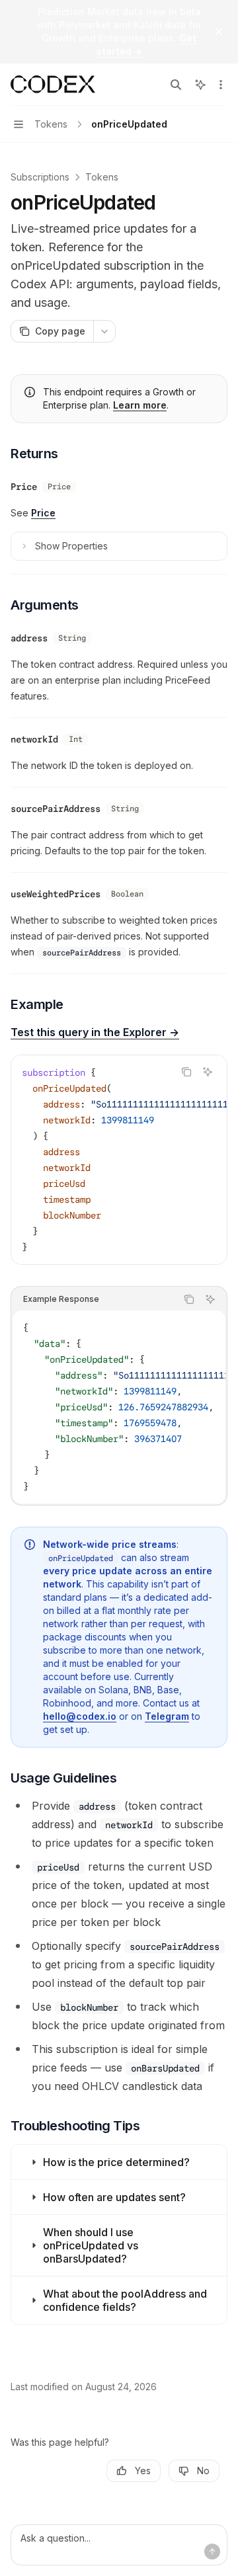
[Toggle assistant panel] (200, 85)
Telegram (167, 1716)
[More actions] (221, 85)
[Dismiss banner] (219, 32)
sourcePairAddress (56, 809)
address (29, 638)
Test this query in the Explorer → (95, 1032)
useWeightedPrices (56, 894)
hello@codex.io (80, 1716)
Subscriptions (40, 177)
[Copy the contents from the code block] (186, 1072)
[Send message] (212, 2552)
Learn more (140, 405)
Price (24, 487)
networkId (34, 739)
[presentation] (119, 1160)
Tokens (102, 177)
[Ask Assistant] (208, 1072)
